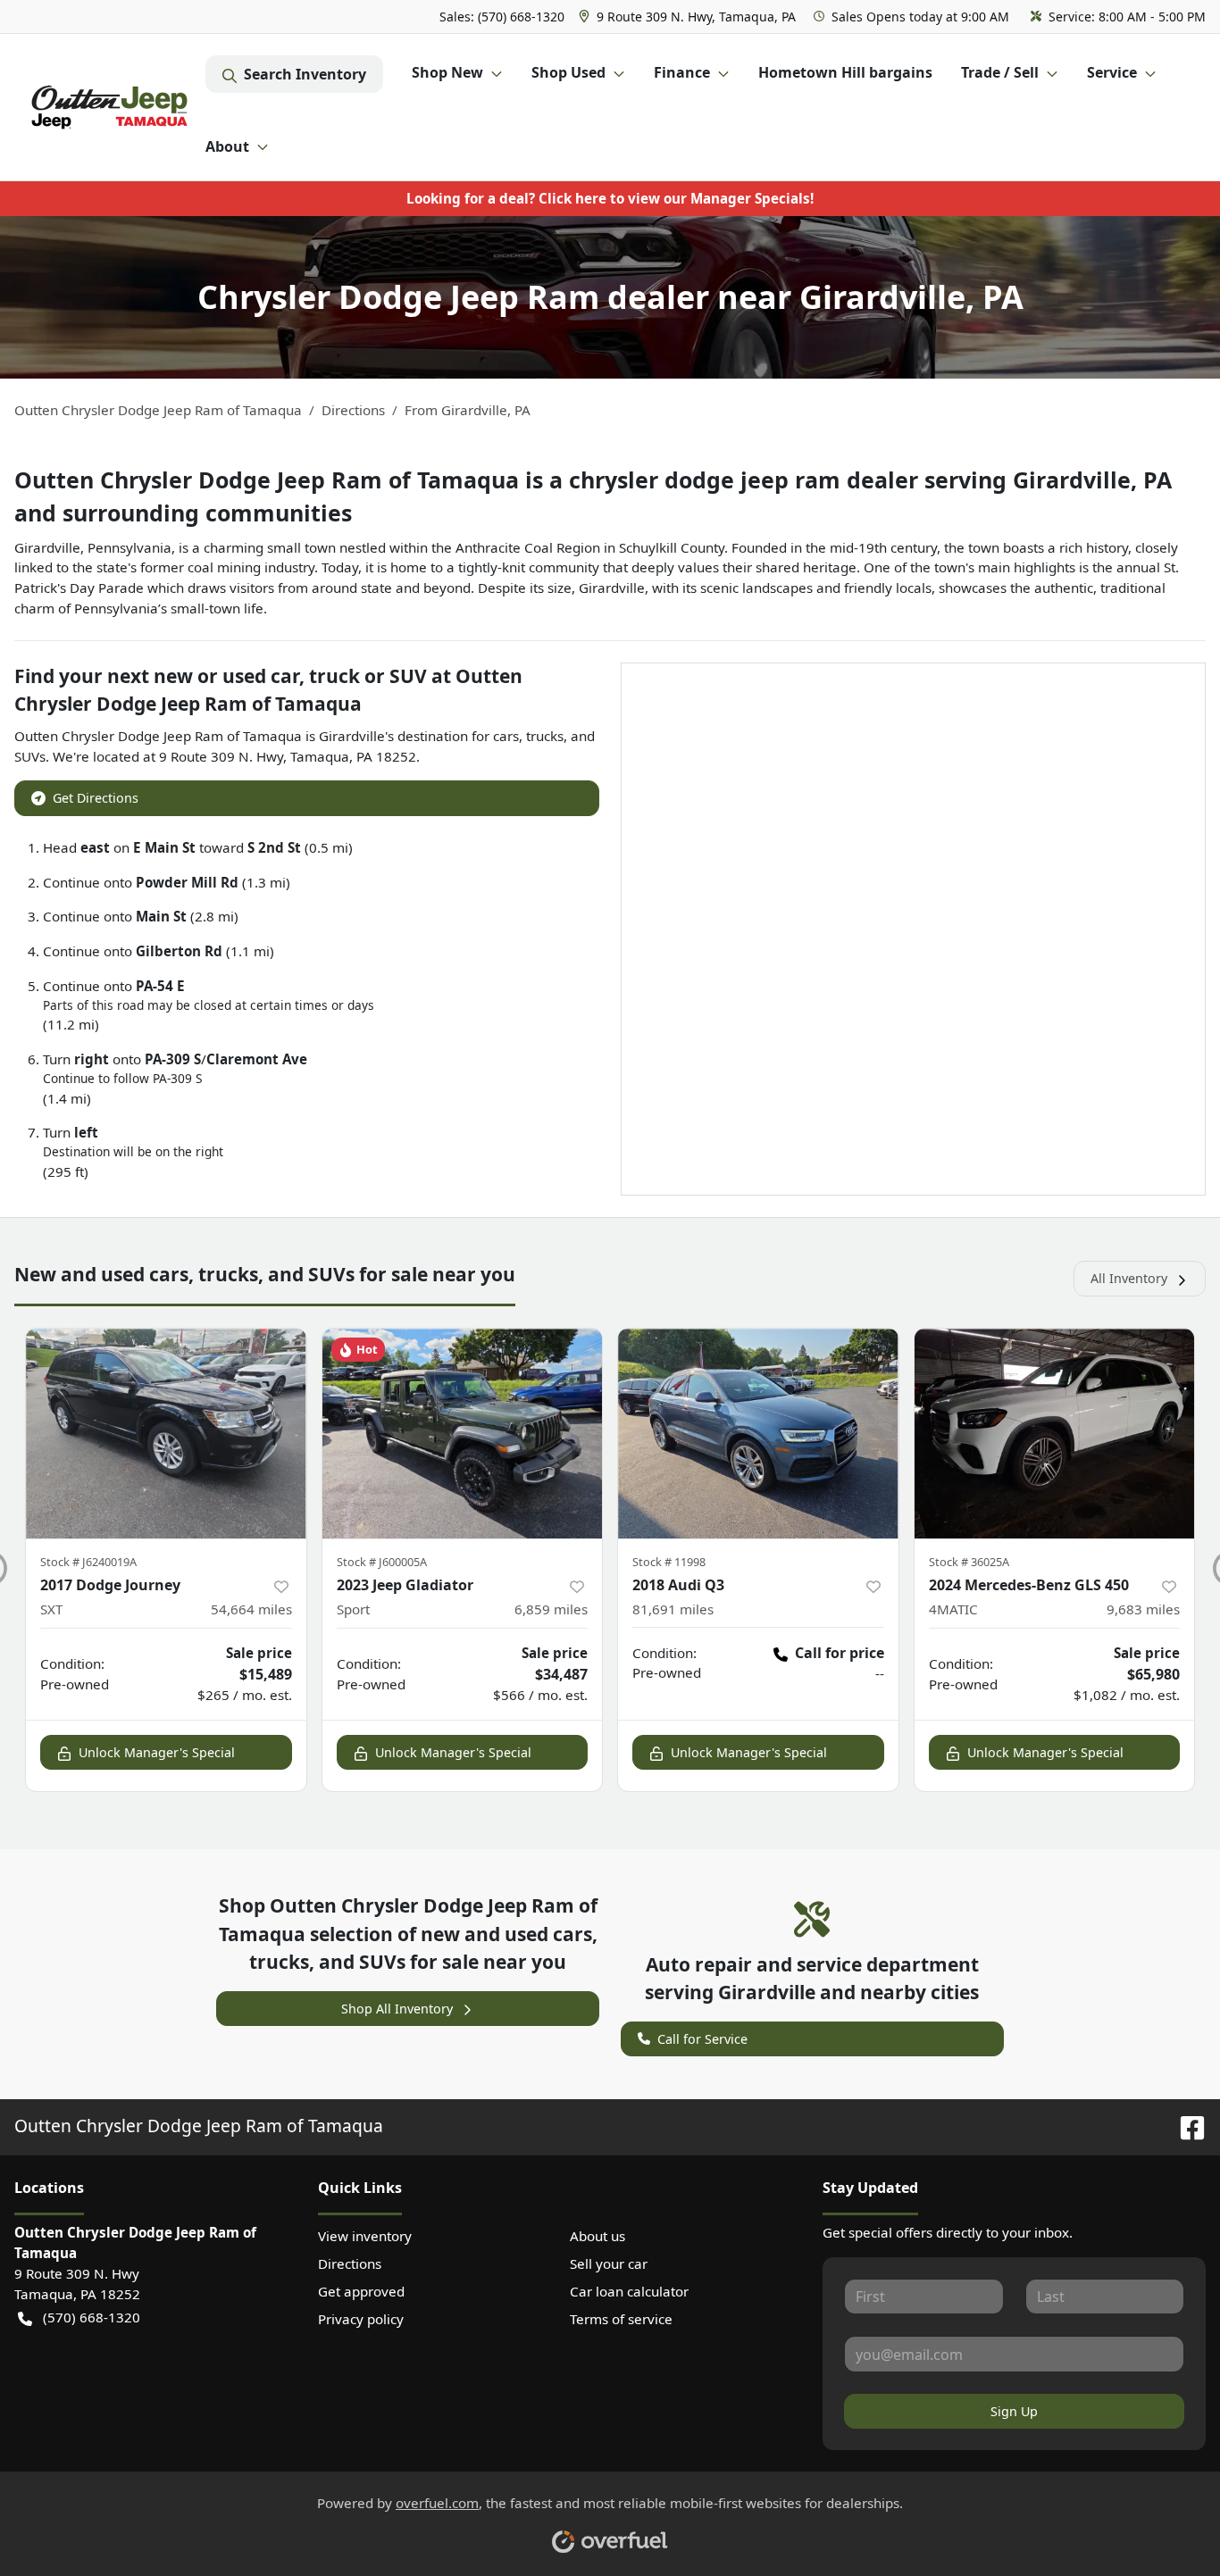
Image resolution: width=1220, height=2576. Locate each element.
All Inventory (1129, 1278)
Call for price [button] (840, 1653)
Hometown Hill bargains (845, 72)
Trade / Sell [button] (1000, 72)
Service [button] (1112, 72)
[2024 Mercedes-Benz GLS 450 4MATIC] (1055, 1434)
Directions (350, 2263)
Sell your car (609, 2263)
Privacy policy (361, 2319)
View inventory (365, 2236)
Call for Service (702, 2039)
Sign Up (1014, 2411)
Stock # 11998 (669, 1562)
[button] (689, 17)
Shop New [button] (447, 72)
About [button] (227, 146)
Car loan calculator (629, 2291)
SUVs (30, 756)
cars (506, 736)
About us (597, 2236)
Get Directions (96, 798)
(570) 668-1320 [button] (92, 2317)
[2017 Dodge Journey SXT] (166, 1434)
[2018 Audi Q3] (758, 1434)
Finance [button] (682, 72)
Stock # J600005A (382, 1562)
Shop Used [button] (568, 72)
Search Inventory (305, 74)
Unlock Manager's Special (157, 1752)
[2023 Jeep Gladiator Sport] (463, 1434)
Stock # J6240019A (88, 1562)
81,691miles (673, 1609)
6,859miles (551, 1609)
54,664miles (251, 1609)
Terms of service (621, 2319)
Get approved (361, 2291)
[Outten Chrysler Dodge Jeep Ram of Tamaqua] (110, 107)
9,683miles (1143, 1609)
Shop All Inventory (397, 2009)
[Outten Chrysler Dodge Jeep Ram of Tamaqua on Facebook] (1185, 2126)
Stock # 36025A (969, 1562)
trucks (545, 736)
